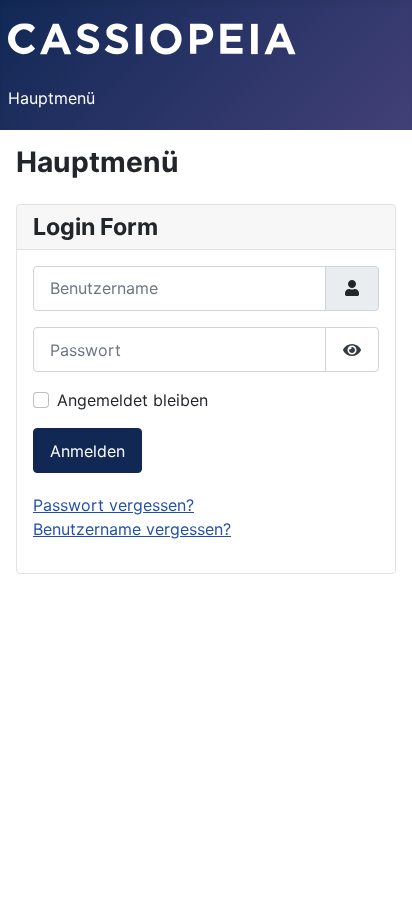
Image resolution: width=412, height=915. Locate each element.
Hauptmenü (51, 98)
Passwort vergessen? (113, 505)
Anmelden (87, 451)
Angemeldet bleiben (132, 400)
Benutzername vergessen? (132, 529)
